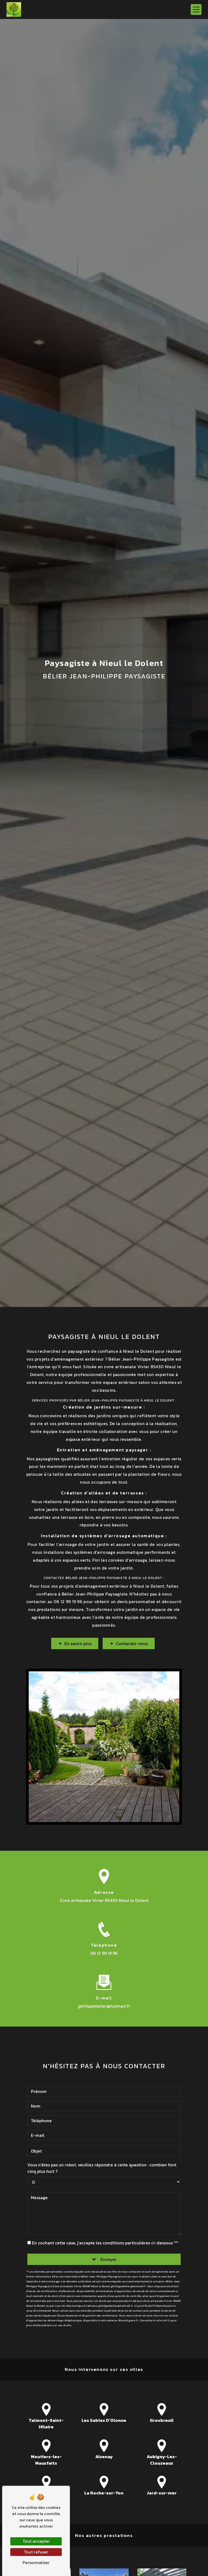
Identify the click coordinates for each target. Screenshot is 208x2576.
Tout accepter (36, 2541)
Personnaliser (36, 2562)
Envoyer (108, 2259)
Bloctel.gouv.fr (128, 2320)
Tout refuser (36, 2552)
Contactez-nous (132, 1643)
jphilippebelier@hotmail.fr (104, 2006)
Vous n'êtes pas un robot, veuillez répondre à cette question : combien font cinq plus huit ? (102, 2168)
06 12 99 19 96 (104, 1953)
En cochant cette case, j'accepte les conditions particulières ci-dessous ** (105, 2243)
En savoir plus (78, 1643)
